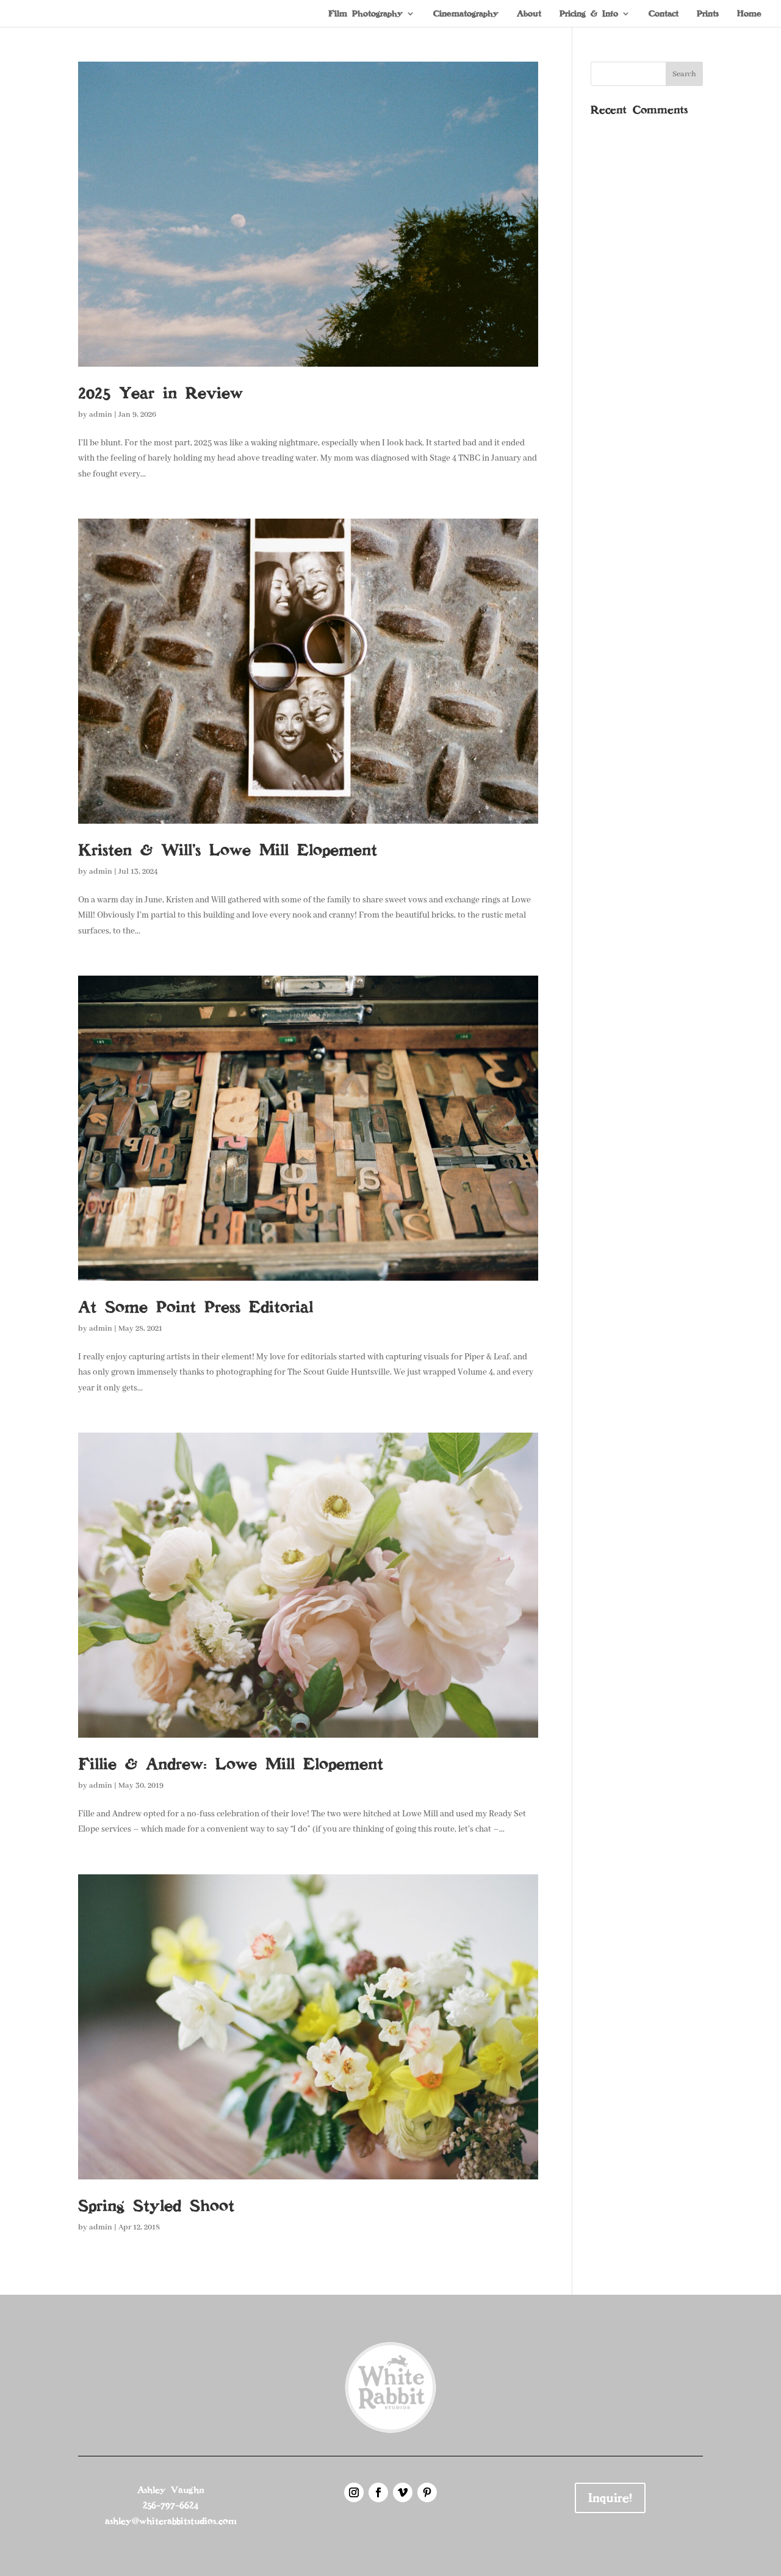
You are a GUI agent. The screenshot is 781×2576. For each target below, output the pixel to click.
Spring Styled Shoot (156, 2206)
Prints (708, 14)
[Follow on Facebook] (378, 2492)
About (529, 14)
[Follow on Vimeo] (403, 2492)
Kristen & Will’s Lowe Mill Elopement (228, 850)
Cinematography (466, 14)
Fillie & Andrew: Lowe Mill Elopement (231, 1764)
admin (101, 415)
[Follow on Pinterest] (427, 2492)
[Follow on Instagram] (354, 2492)
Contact (664, 14)
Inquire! (610, 2498)
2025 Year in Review (160, 393)
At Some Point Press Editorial (196, 1307)
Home (749, 14)
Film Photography (365, 14)
